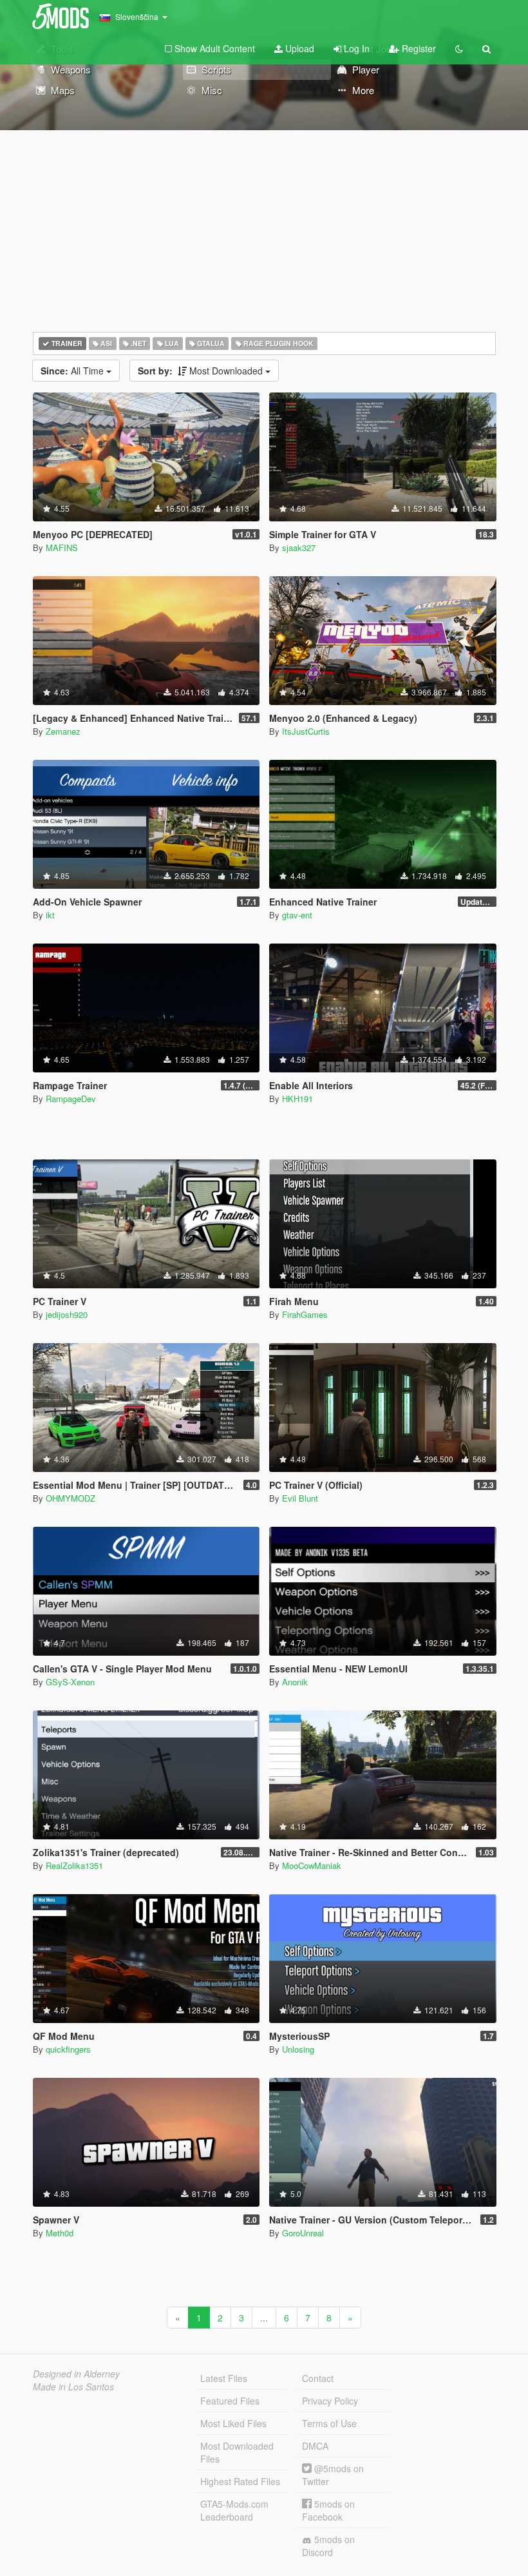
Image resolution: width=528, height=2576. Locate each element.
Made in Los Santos (73, 2387)
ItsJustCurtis (306, 731)
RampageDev (71, 1099)
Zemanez (63, 731)
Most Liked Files (233, 2423)
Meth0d (60, 2233)
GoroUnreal (303, 2233)
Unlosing (298, 2049)
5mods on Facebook (328, 2510)
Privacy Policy (330, 2401)
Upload (298, 48)
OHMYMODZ (71, 1498)
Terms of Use (329, 2423)
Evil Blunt (300, 1498)
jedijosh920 (67, 1314)
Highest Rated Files (240, 2481)
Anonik (295, 1682)
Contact (318, 2378)
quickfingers (68, 2049)
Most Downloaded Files (237, 2452)
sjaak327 (299, 547)
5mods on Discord (328, 2546)
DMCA (315, 2446)
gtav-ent (297, 915)
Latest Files (224, 2378)
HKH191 (297, 1099)
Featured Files (230, 2401)
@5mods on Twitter (333, 2475)
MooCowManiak (312, 1865)
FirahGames (305, 1314)
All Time (73, 371)
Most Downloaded (202, 371)
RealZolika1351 (74, 1865)
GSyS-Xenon (70, 1682)
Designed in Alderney (76, 2374)
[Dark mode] (459, 48)
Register (418, 48)
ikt (50, 915)
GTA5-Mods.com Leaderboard (234, 2510)
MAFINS (62, 547)
